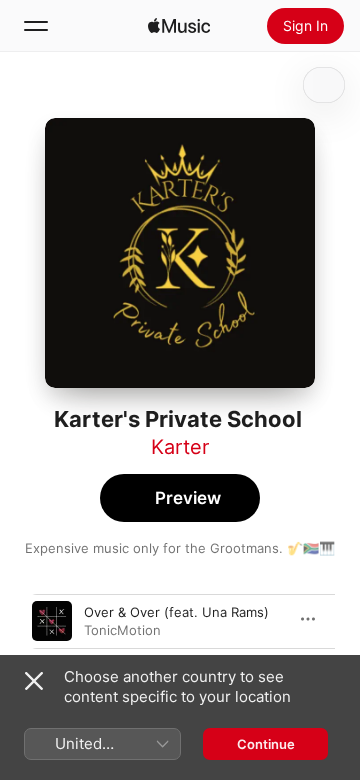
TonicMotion (122, 630)
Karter (180, 447)
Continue (266, 744)
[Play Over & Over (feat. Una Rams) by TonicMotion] (52, 621)
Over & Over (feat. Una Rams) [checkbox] (176, 612)
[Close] (34, 681)
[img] (179, 26)
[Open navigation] (36, 26)
